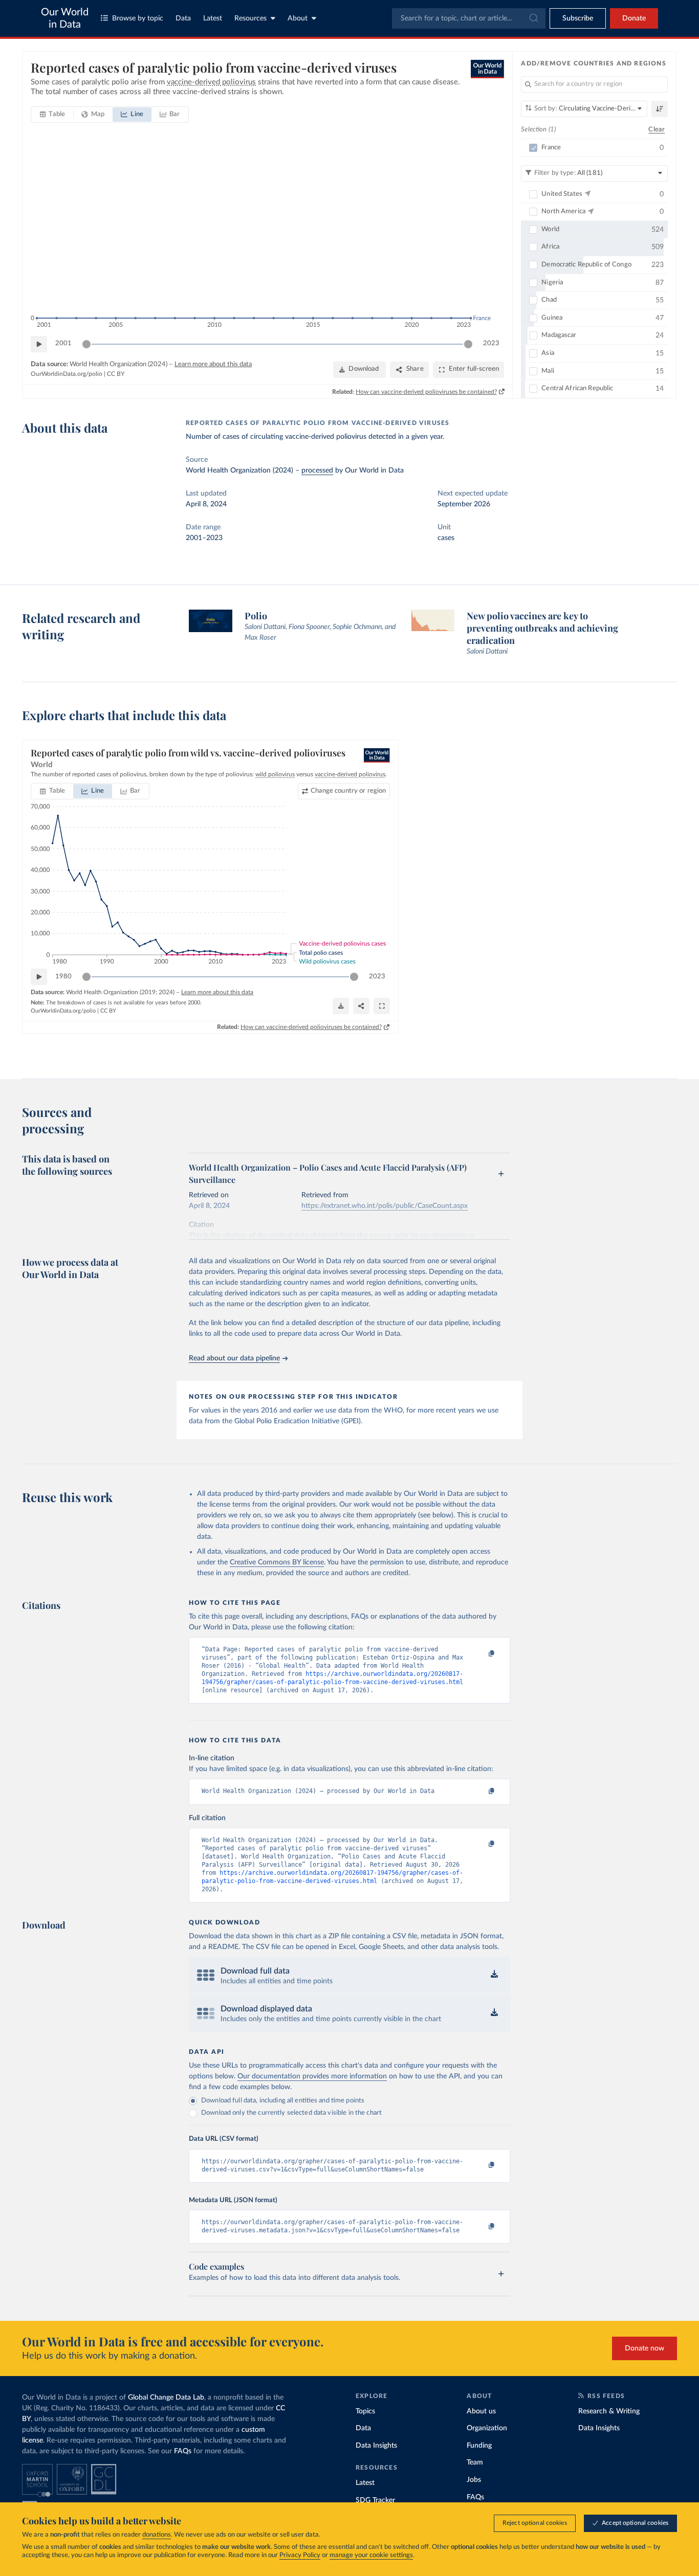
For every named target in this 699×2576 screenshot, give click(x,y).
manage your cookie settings (371, 2555)
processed (317, 471)
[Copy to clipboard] (481, 1654)
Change (348, 791)
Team (475, 2462)
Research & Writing (609, 2411)
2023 (491, 343)
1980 (63, 977)
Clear (657, 130)
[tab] (52, 115)
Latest (213, 18)
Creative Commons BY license (277, 1562)
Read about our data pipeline (234, 1358)
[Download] (341, 1006)
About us (481, 2411)
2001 (63, 343)
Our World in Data (65, 18)
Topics (365, 2411)
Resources (250, 18)
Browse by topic (138, 18)
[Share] (361, 1006)
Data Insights (376, 2446)
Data (183, 18)
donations (157, 2535)
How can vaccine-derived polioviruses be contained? (426, 392)
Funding (479, 2446)
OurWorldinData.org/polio (67, 374)
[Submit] (533, 18)
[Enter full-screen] (382, 1006)
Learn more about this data (213, 364)
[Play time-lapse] (39, 344)
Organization (487, 2428)
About (298, 18)
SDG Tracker (375, 2500)
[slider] (86, 344)
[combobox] (469, 18)
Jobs (474, 2480)
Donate (634, 18)
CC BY (116, 374)
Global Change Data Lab (166, 2398)
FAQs (183, 2451)
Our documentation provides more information (312, 2076)
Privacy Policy (300, 2555)
